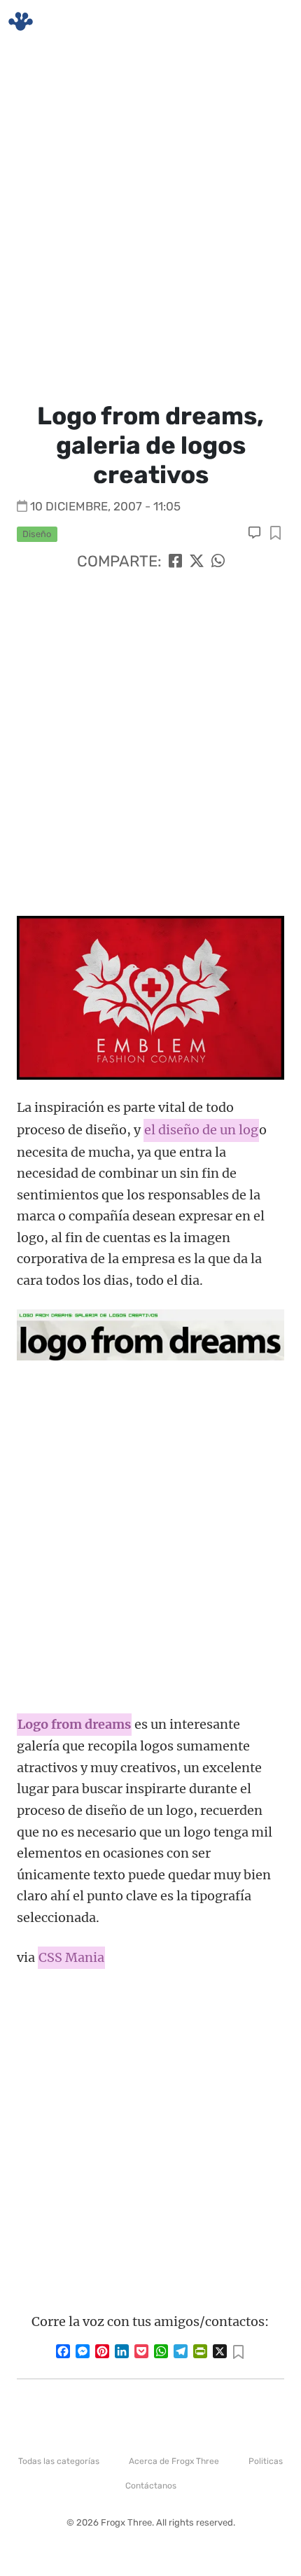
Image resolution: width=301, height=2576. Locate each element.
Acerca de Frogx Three (174, 2461)
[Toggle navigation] (274, 22)
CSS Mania (71, 1957)
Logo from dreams (74, 1724)
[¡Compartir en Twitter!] (197, 561)
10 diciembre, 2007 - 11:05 (105, 506)
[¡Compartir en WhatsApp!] (218, 561)
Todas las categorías (59, 2461)
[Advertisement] (150, 221)
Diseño (37, 534)
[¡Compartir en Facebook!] (175, 561)
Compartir (275, 534)
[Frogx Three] (21, 21)
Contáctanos (151, 2486)
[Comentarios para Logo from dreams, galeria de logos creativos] (256, 533)
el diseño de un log (201, 1130)
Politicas (266, 2461)
